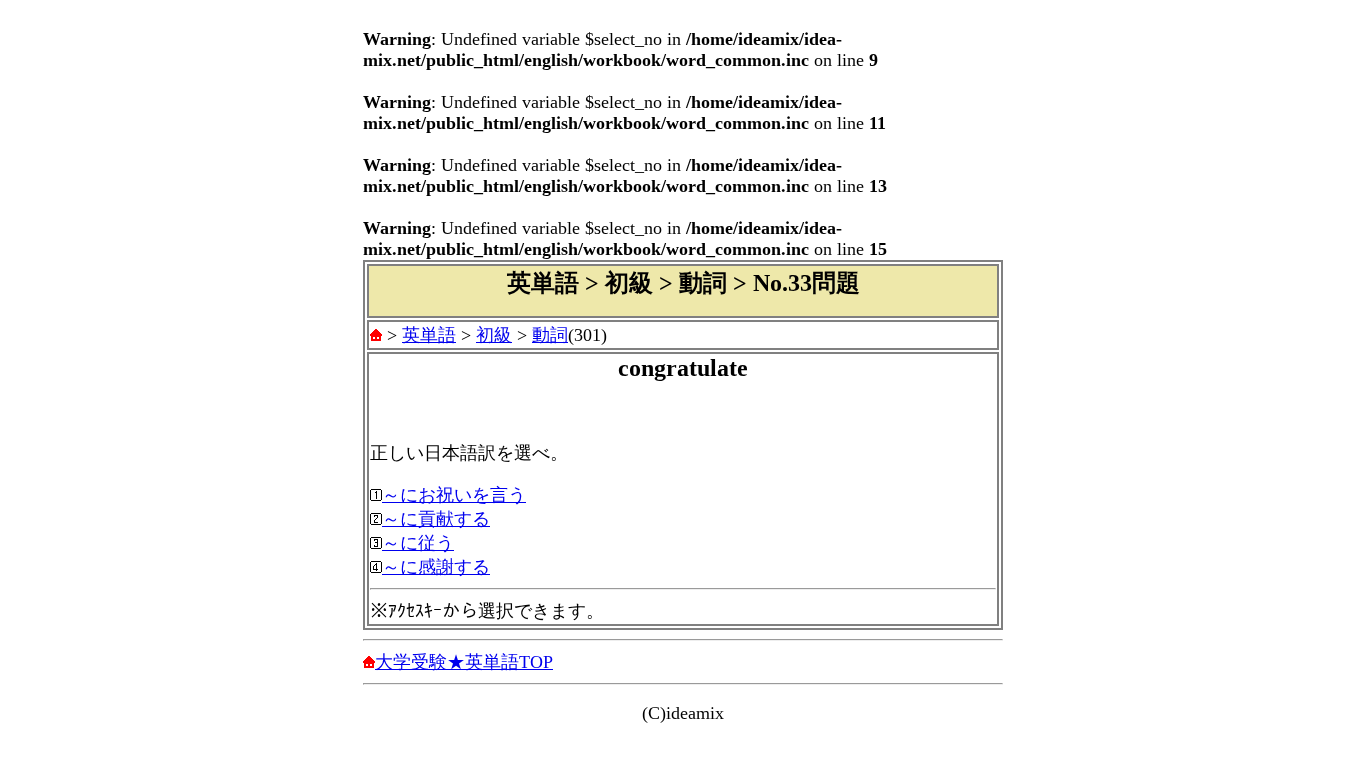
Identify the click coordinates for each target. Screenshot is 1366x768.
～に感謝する (436, 567)
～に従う (418, 543)
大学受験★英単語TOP (464, 662)
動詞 (550, 335)
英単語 (429, 335)
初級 (494, 335)
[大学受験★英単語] (376, 335)
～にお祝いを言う (454, 495)
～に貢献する (436, 519)
